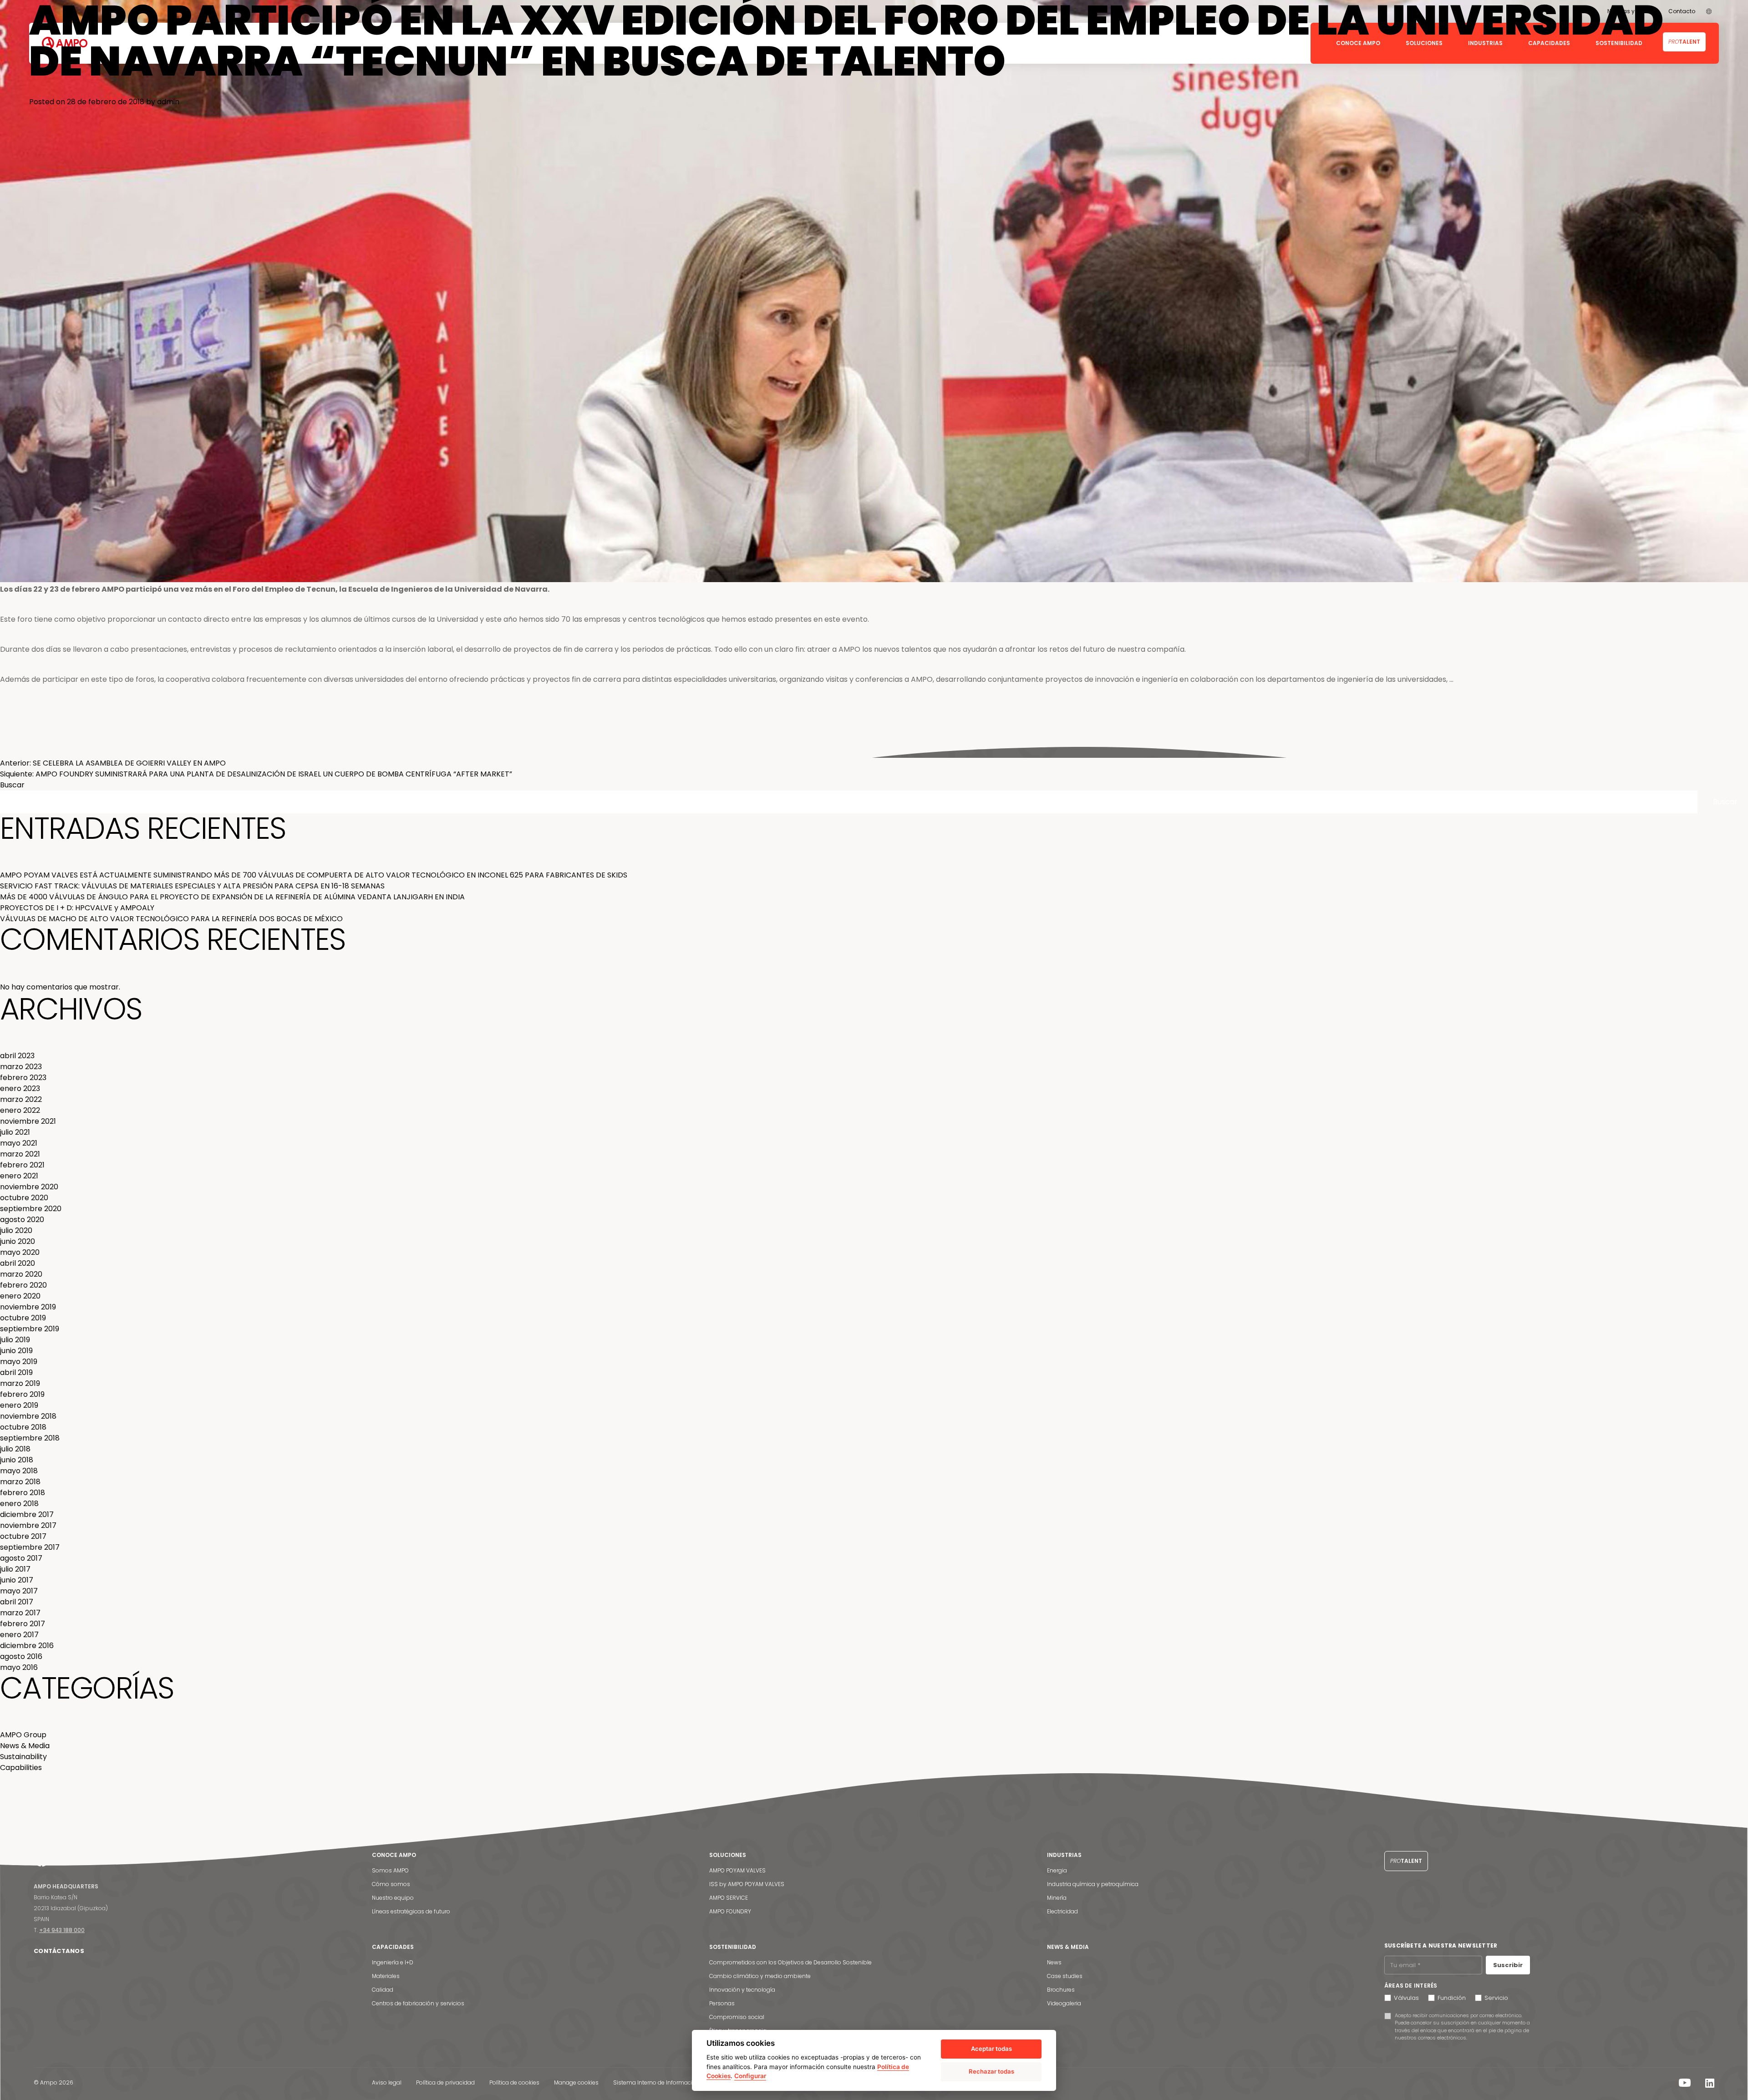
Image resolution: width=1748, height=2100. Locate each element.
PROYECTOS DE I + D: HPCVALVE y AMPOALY (77, 908)
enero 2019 (19, 1405)
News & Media (50, 752)
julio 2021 (15, 1132)
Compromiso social (737, 2017)
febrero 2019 (22, 1394)
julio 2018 (15, 1449)
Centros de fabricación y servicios (418, 2003)
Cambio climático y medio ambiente (760, 1976)
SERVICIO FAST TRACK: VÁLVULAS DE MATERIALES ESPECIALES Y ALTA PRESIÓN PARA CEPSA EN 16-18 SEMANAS (192, 886)
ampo (136, 752)
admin (168, 102)
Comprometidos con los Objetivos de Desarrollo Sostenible (790, 1962)
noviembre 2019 (28, 1307)
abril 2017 (17, 1602)
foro (176, 752)
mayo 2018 (19, 1471)
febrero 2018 (23, 1493)
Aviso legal (387, 2082)
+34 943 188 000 (62, 1930)
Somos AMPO (390, 1870)
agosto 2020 (22, 1220)
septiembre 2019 (30, 1329)
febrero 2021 (22, 1165)
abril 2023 (17, 1056)
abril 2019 (16, 1372)
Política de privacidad (445, 2082)
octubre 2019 (23, 1318)
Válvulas (1406, 1998)
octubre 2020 (24, 1198)
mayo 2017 (19, 1591)
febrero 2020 (23, 1285)
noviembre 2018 (28, 1416)
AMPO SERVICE (729, 1898)
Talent (1406, 1861)
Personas (722, 2003)
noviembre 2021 (28, 1121)
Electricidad (1062, 1911)
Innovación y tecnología (742, 1990)
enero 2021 (19, 1176)
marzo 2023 (21, 1067)
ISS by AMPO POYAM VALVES (747, 1884)
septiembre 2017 (30, 1547)
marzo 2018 (20, 1482)
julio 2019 (15, 1340)
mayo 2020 (20, 1252)
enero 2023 (20, 1088)
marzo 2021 (20, 1154)
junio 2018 (17, 1460)
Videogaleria (1064, 2003)
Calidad (383, 1990)
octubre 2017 (23, 1536)
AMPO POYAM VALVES (737, 1870)
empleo (157, 752)
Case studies (1065, 1976)
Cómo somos (391, 1884)
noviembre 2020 (29, 1187)
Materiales (386, 1976)
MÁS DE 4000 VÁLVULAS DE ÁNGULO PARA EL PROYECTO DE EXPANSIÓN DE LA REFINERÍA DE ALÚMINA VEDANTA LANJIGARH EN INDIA (232, 897)
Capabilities (21, 1768)
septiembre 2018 (30, 1438)
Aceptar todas (991, 2049)
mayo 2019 (19, 1362)
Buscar (12, 785)
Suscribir (1508, 1965)
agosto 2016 (21, 1656)
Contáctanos (59, 1951)
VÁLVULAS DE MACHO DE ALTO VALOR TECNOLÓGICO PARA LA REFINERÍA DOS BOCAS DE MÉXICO (171, 919)
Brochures (1061, 1990)
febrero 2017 (23, 1624)
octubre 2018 (23, 1427)
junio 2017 (17, 1580)
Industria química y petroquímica (1093, 1884)
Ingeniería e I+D (393, 1962)
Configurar (750, 2076)
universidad (222, 752)
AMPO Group (23, 1735)
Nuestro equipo (393, 1898)
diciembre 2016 (27, 1646)
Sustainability (23, 1757)
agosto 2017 (21, 1558)
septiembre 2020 (31, 1209)
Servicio (1496, 1998)
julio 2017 (15, 1569)
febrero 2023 (23, 1078)
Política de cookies (514, 2082)
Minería (1057, 1898)
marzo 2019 (20, 1383)
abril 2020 (18, 1263)
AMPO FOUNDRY (730, 1911)
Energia (1057, 1870)
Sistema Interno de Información (656, 2082)
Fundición (1452, 1998)
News (1054, 1962)
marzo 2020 (21, 1274)
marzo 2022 (21, 1099)
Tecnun (194, 752)
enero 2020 (20, 1296)
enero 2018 (19, 1504)
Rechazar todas (991, 2071)
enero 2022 (20, 1110)
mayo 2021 (19, 1143)
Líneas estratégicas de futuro (411, 1911)
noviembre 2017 (28, 1525)
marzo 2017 (20, 1613)
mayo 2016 (19, 1667)
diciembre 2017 (27, 1514)
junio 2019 (16, 1351)
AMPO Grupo (88, 752)
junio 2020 (18, 1241)
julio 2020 (16, 1230)
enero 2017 (19, 1635)
